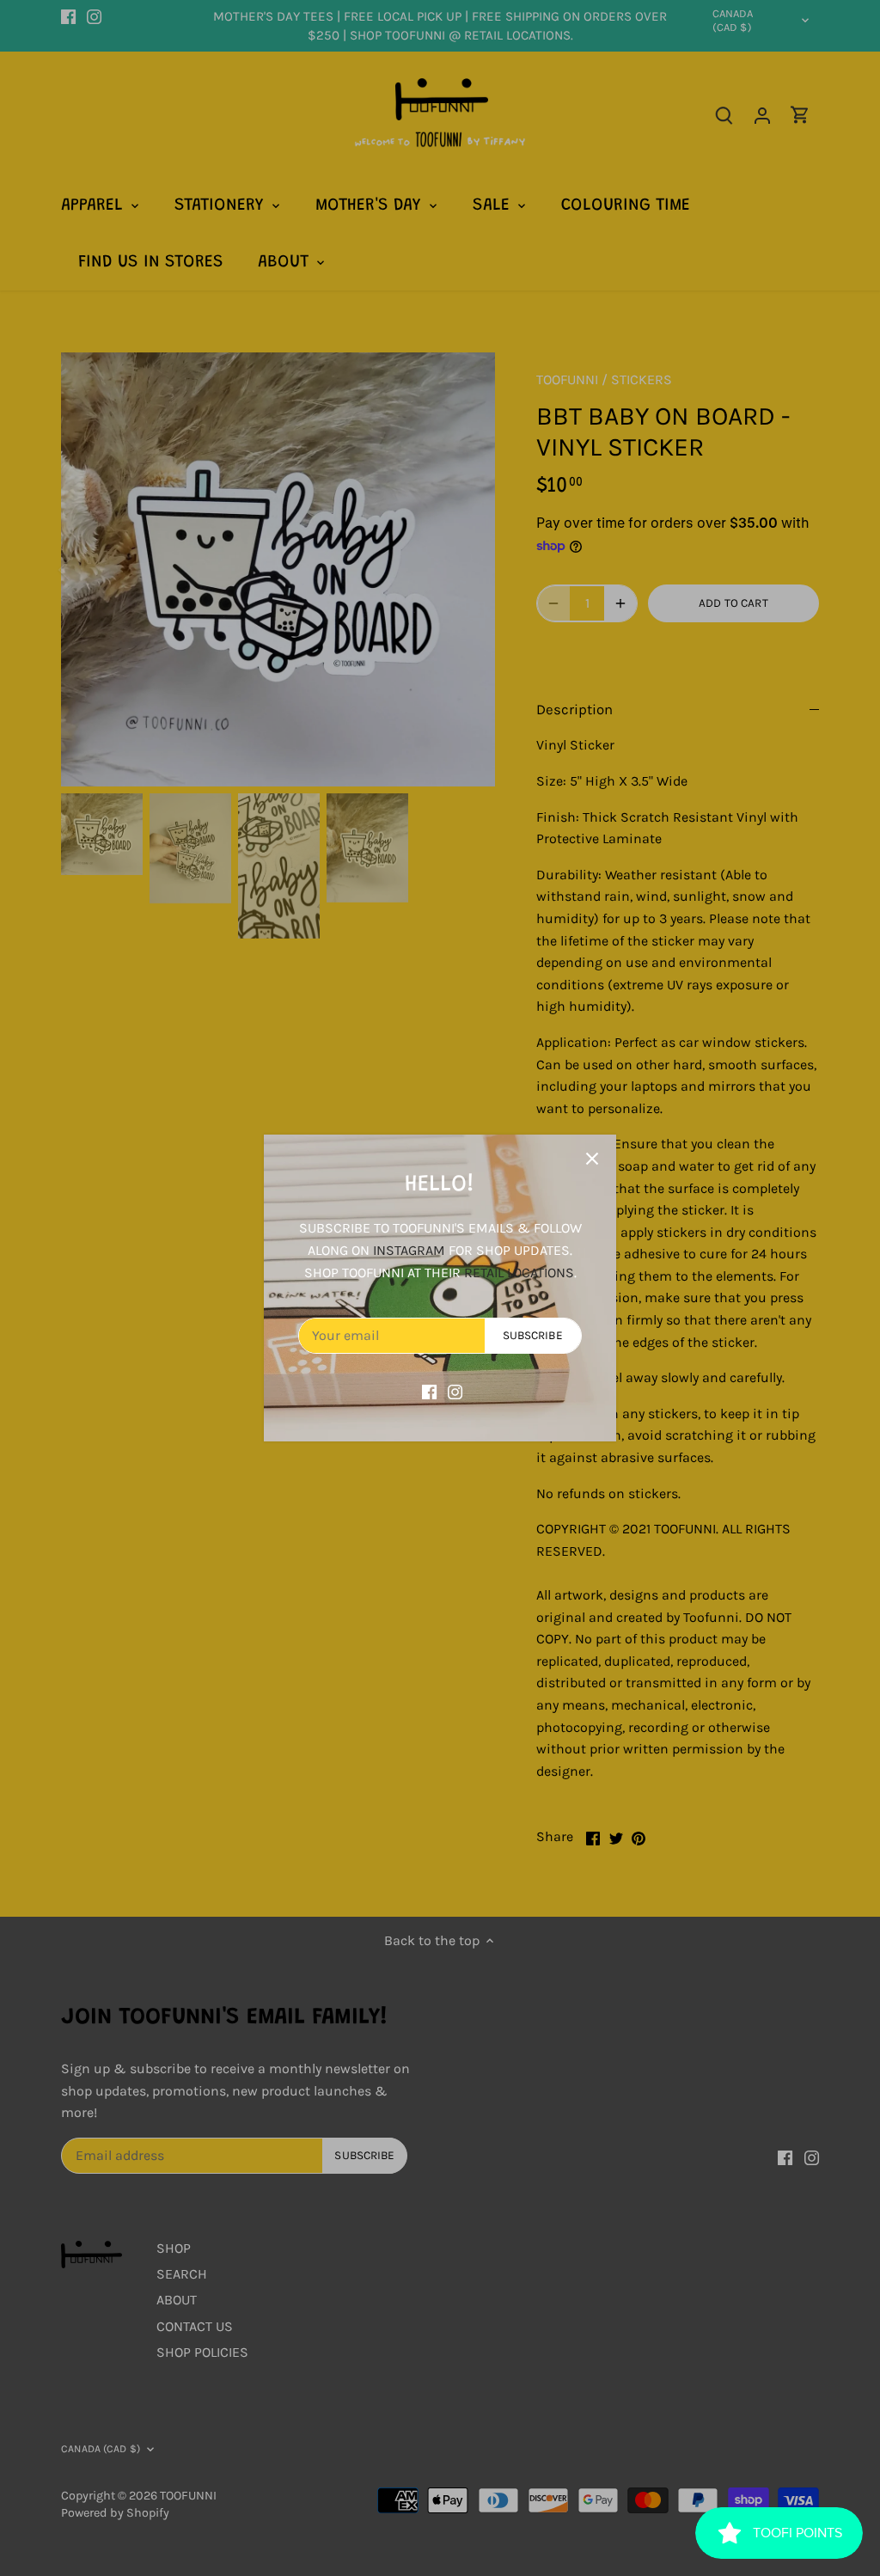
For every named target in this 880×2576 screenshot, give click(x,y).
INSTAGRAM (409, 1250)
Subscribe (533, 1335)
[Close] (592, 1159)
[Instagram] (455, 1391)
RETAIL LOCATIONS (519, 1273)
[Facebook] (429, 1391)
